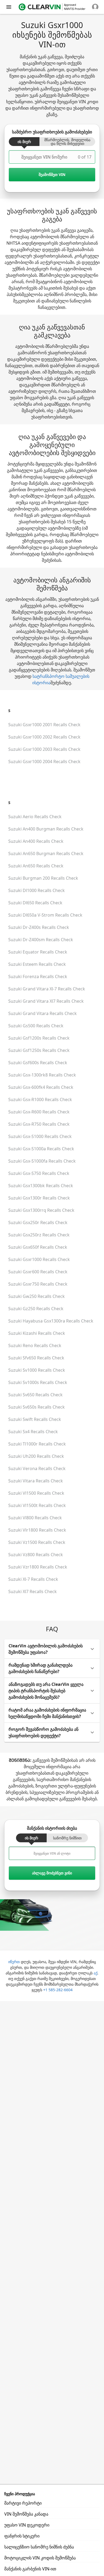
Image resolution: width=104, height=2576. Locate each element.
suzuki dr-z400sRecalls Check (39, 927)
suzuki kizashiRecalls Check (37, 1333)
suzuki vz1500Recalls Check (37, 1542)
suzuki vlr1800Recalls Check (37, 1530)
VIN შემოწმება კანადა (26, 2514)
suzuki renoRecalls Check (35, 1345)
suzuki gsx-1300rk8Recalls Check (42, 1075)
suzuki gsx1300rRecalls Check (39, 1198)
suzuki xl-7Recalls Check (33, 1579)
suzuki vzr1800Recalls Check (38, 1567)
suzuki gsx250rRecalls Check (38, 1222)
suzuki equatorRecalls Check (38, 952)
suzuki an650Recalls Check (36, 866)
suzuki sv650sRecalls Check (37, 1407)
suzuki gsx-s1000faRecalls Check (42, 1161)
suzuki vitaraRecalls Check (36, 1481)
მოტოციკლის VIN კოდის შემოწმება (40, 2558)
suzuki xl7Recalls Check (33, 1591)
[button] (52, 1649)
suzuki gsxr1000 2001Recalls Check (44, 725)
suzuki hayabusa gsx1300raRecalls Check (51, 1321)
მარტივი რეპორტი (23, 2503)
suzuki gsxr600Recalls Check (38, 1272)
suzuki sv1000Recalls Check (37, 1370)
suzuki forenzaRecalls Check (38, 976)
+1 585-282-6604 (58, 1990)
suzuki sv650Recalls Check (35, 1395)
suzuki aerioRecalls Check (35, 817)
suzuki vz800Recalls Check (36, 1555)
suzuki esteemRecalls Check (37, 964)
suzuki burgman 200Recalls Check (43, 878)
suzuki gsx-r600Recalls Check (39, 1112)
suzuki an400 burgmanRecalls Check (46, 829)
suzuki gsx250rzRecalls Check (39, 1235)
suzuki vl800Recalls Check (35, 1518)
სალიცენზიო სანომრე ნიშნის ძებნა (39, 2547)
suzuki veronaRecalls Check (37, 1468)
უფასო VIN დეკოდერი (27, 2525)
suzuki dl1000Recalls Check (37, 890)
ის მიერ (24, 142)
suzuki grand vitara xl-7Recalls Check (47, 989)
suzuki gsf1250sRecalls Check (39, 1050)
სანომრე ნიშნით (67, 1838)
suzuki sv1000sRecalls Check (38, 1382)
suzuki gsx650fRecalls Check (38, 1247)
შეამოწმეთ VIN (52, 174)
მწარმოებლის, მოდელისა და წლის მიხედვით (67, 142)
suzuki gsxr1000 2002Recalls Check (44, 737)
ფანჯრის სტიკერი (22, 2536)
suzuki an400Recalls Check (36, 841)
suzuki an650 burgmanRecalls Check (46, 853)
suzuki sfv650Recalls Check (36, 1358)
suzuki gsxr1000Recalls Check (39, 1259)
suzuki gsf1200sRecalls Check (39, 1038)
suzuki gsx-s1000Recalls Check (40, 1136)
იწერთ (14, 1962)
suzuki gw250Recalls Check (37, 1296)
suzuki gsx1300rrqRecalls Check (41, 1210)
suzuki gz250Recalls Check (36, 1309)
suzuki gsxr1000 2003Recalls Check (44, 749)
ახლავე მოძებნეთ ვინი (52, 1873)
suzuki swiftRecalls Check (35, 1419)
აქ (95, 1973)
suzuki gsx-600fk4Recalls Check (41, 1087)
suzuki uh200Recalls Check (36, 1456)
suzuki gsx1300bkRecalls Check (41, 1186)
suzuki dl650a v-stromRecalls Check (45, 915)
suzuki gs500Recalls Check (36, 1026)
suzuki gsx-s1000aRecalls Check (41, 1149)
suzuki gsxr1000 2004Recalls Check (44, 762)
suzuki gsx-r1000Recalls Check (40, 1099)
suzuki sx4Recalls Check (33, 1432)
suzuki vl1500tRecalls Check (37, 1505)
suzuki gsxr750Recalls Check (38, 1284)
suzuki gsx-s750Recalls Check (39, 1173)
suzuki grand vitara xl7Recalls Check (46, 1001)
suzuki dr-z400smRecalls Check (41, 940)
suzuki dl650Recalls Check (35, 903)
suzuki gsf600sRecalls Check (38, 1063)
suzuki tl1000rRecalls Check (37, 1444)
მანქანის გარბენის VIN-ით (30, 2569)
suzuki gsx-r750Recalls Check (39, 1124)
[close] (9, 7)
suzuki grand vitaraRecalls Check (43, 1013)
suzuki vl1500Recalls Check (36, 1493)
